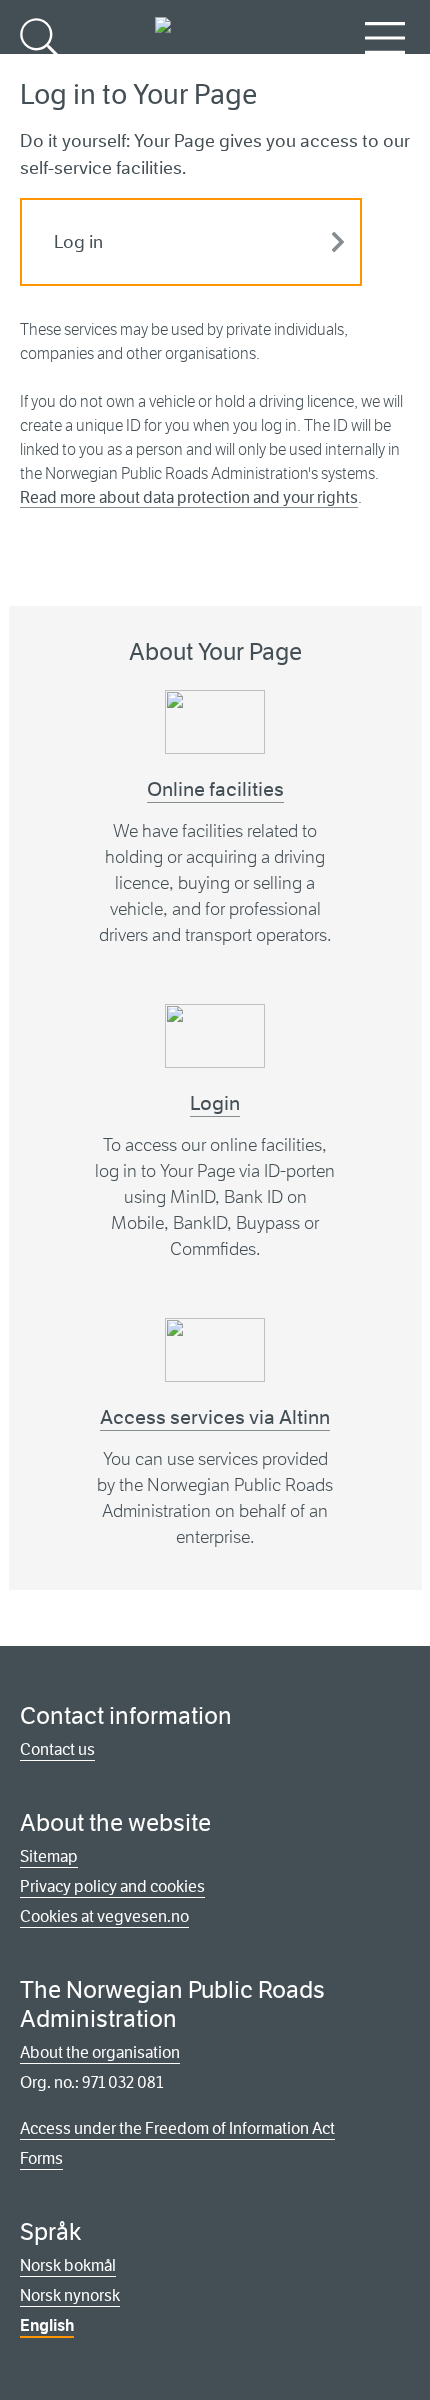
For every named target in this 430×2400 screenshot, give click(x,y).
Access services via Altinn (215, 1417)
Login (215, 1103)
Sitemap (49, 1856)
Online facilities (215, 789)
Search (42, 70)
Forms (41, 2158)
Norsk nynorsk (70, 2295)
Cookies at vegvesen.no (104, 1916)
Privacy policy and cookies (112, 1886)
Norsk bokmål (68, 2265)
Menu (385, 70)
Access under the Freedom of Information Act (177, 2128)
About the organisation (100, 2052)
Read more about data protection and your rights (189, 497)
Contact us (57, 1749)
